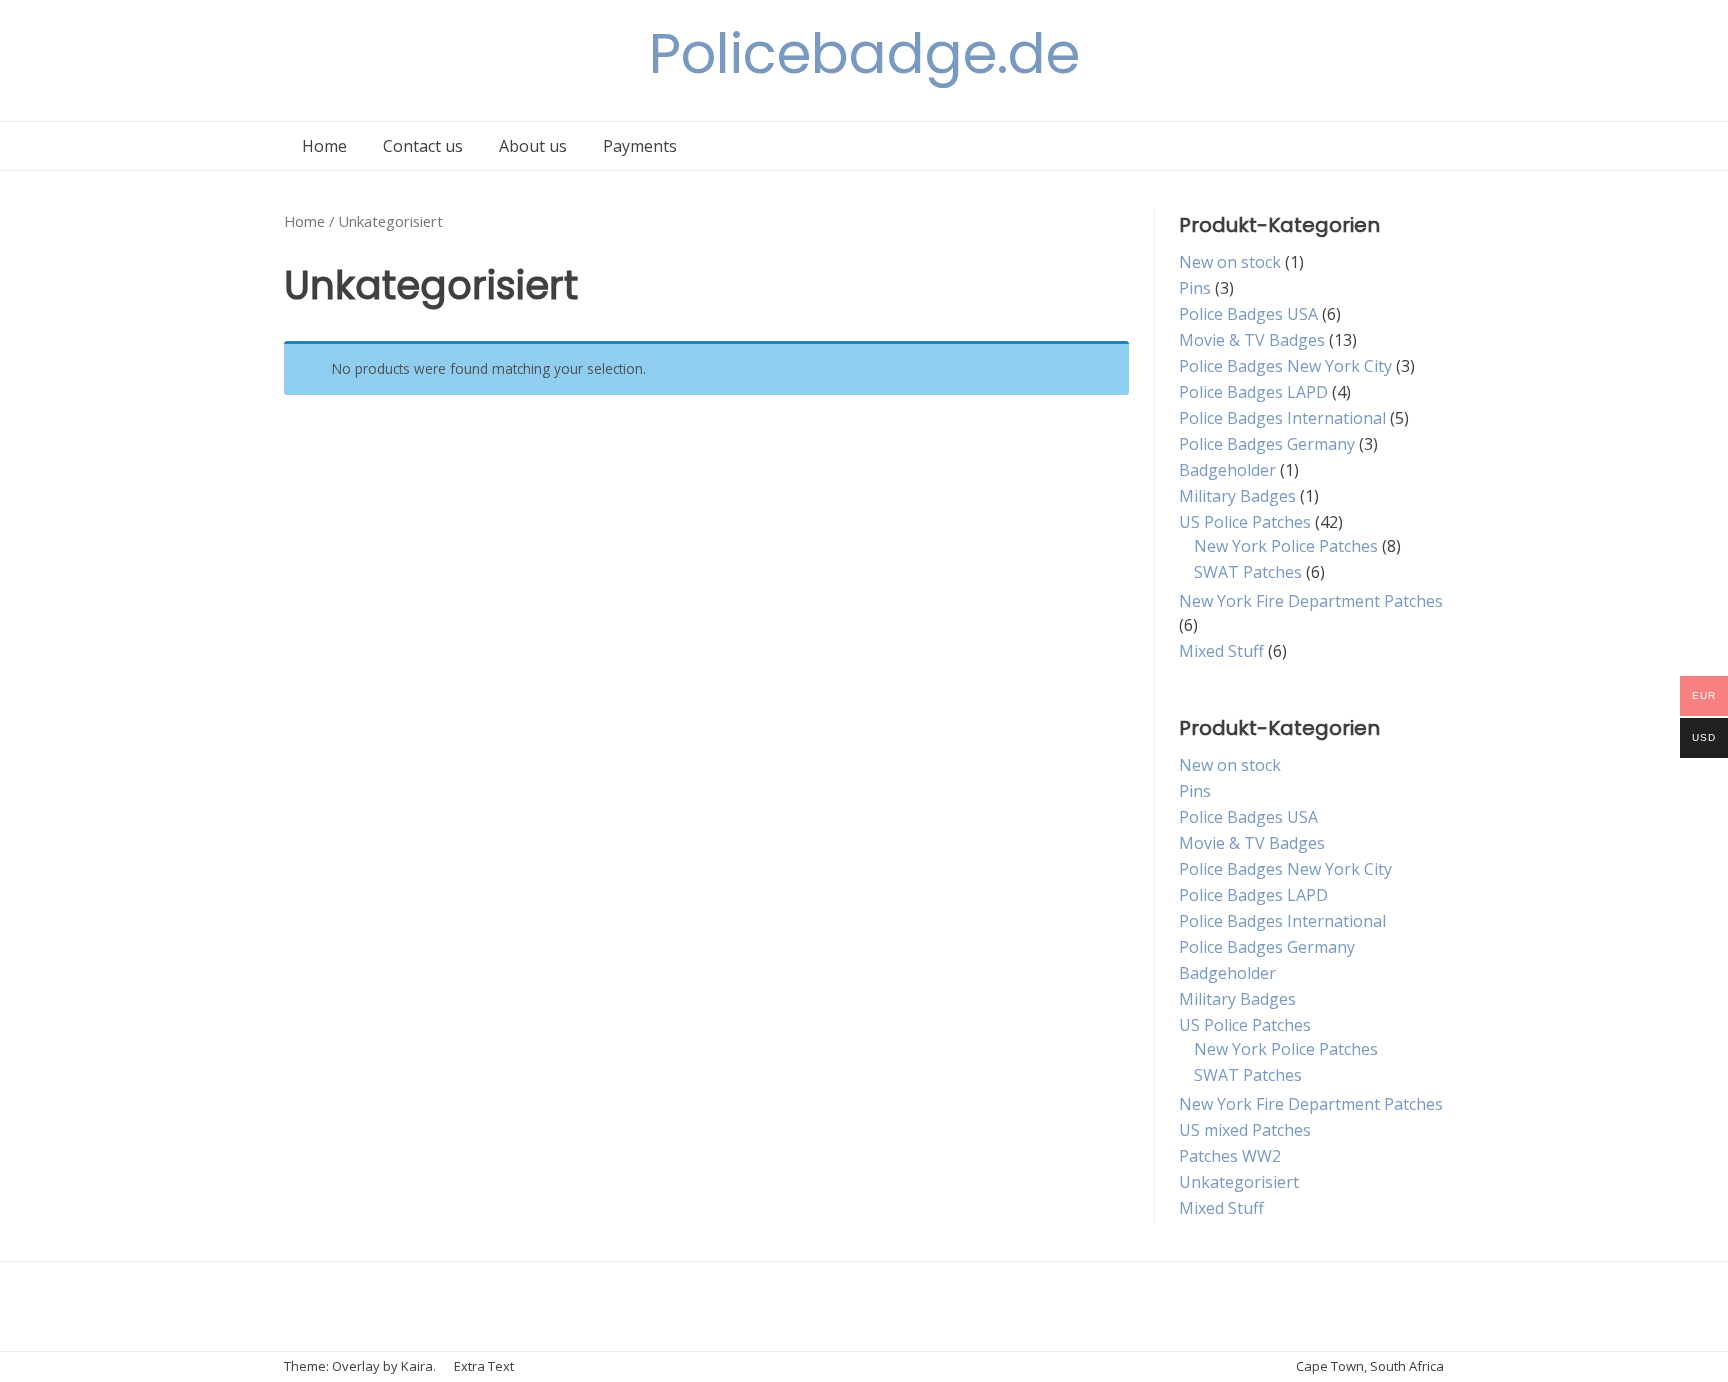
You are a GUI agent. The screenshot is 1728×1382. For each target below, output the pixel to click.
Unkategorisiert (1239, 1182)
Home (324, 146)
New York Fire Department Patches (1311, 601)
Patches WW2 (1230, 1156)
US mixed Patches (1245, 1130)
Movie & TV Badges (1252, 340)
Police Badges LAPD (1253, 392)
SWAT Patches (1248, 572)
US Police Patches (1245, 522)
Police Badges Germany (1267, 444)
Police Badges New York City (1285, 366)
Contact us (423, 146)
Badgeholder (1227, 470)
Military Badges (1237, 496)
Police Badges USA (1248, 314)
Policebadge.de (864, 53)
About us (533, 146)
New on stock (1230, 262)
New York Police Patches (1286, 546)
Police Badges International (1282, 418)
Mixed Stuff (1221, 651)
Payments (640, 146)
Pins (1195, 288)
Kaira (417, 1366)
